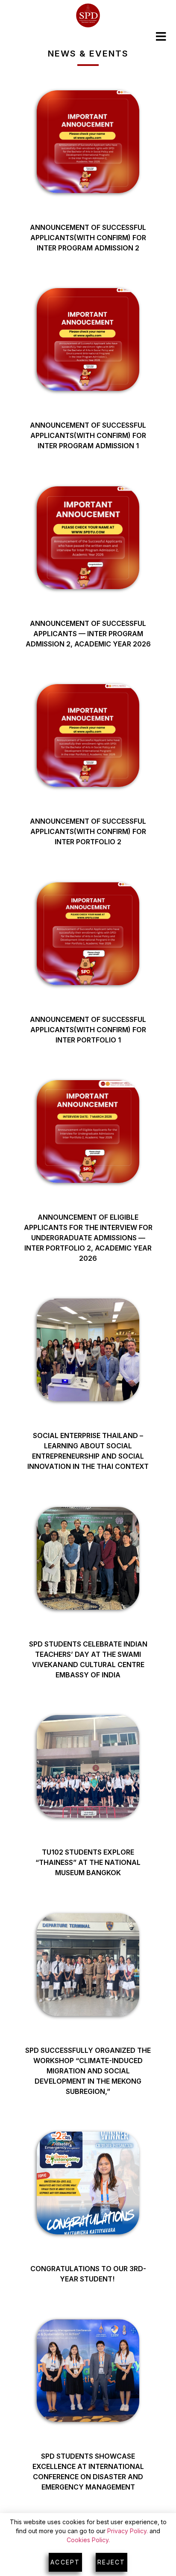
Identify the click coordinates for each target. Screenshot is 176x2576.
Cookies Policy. (88, 2540)
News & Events (88, 54)
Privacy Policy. (128, 2531)
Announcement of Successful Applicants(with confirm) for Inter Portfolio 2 (88, 831)
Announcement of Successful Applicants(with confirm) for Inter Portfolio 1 (88, 1030)
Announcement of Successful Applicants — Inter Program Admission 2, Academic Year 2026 (88, 634)
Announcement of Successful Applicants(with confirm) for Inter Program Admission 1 (88, 435)
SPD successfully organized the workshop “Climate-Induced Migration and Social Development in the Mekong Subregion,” (88, 2071)
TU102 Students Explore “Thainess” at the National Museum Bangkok (88, 1862)
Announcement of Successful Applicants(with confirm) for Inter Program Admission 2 (88, 238)
